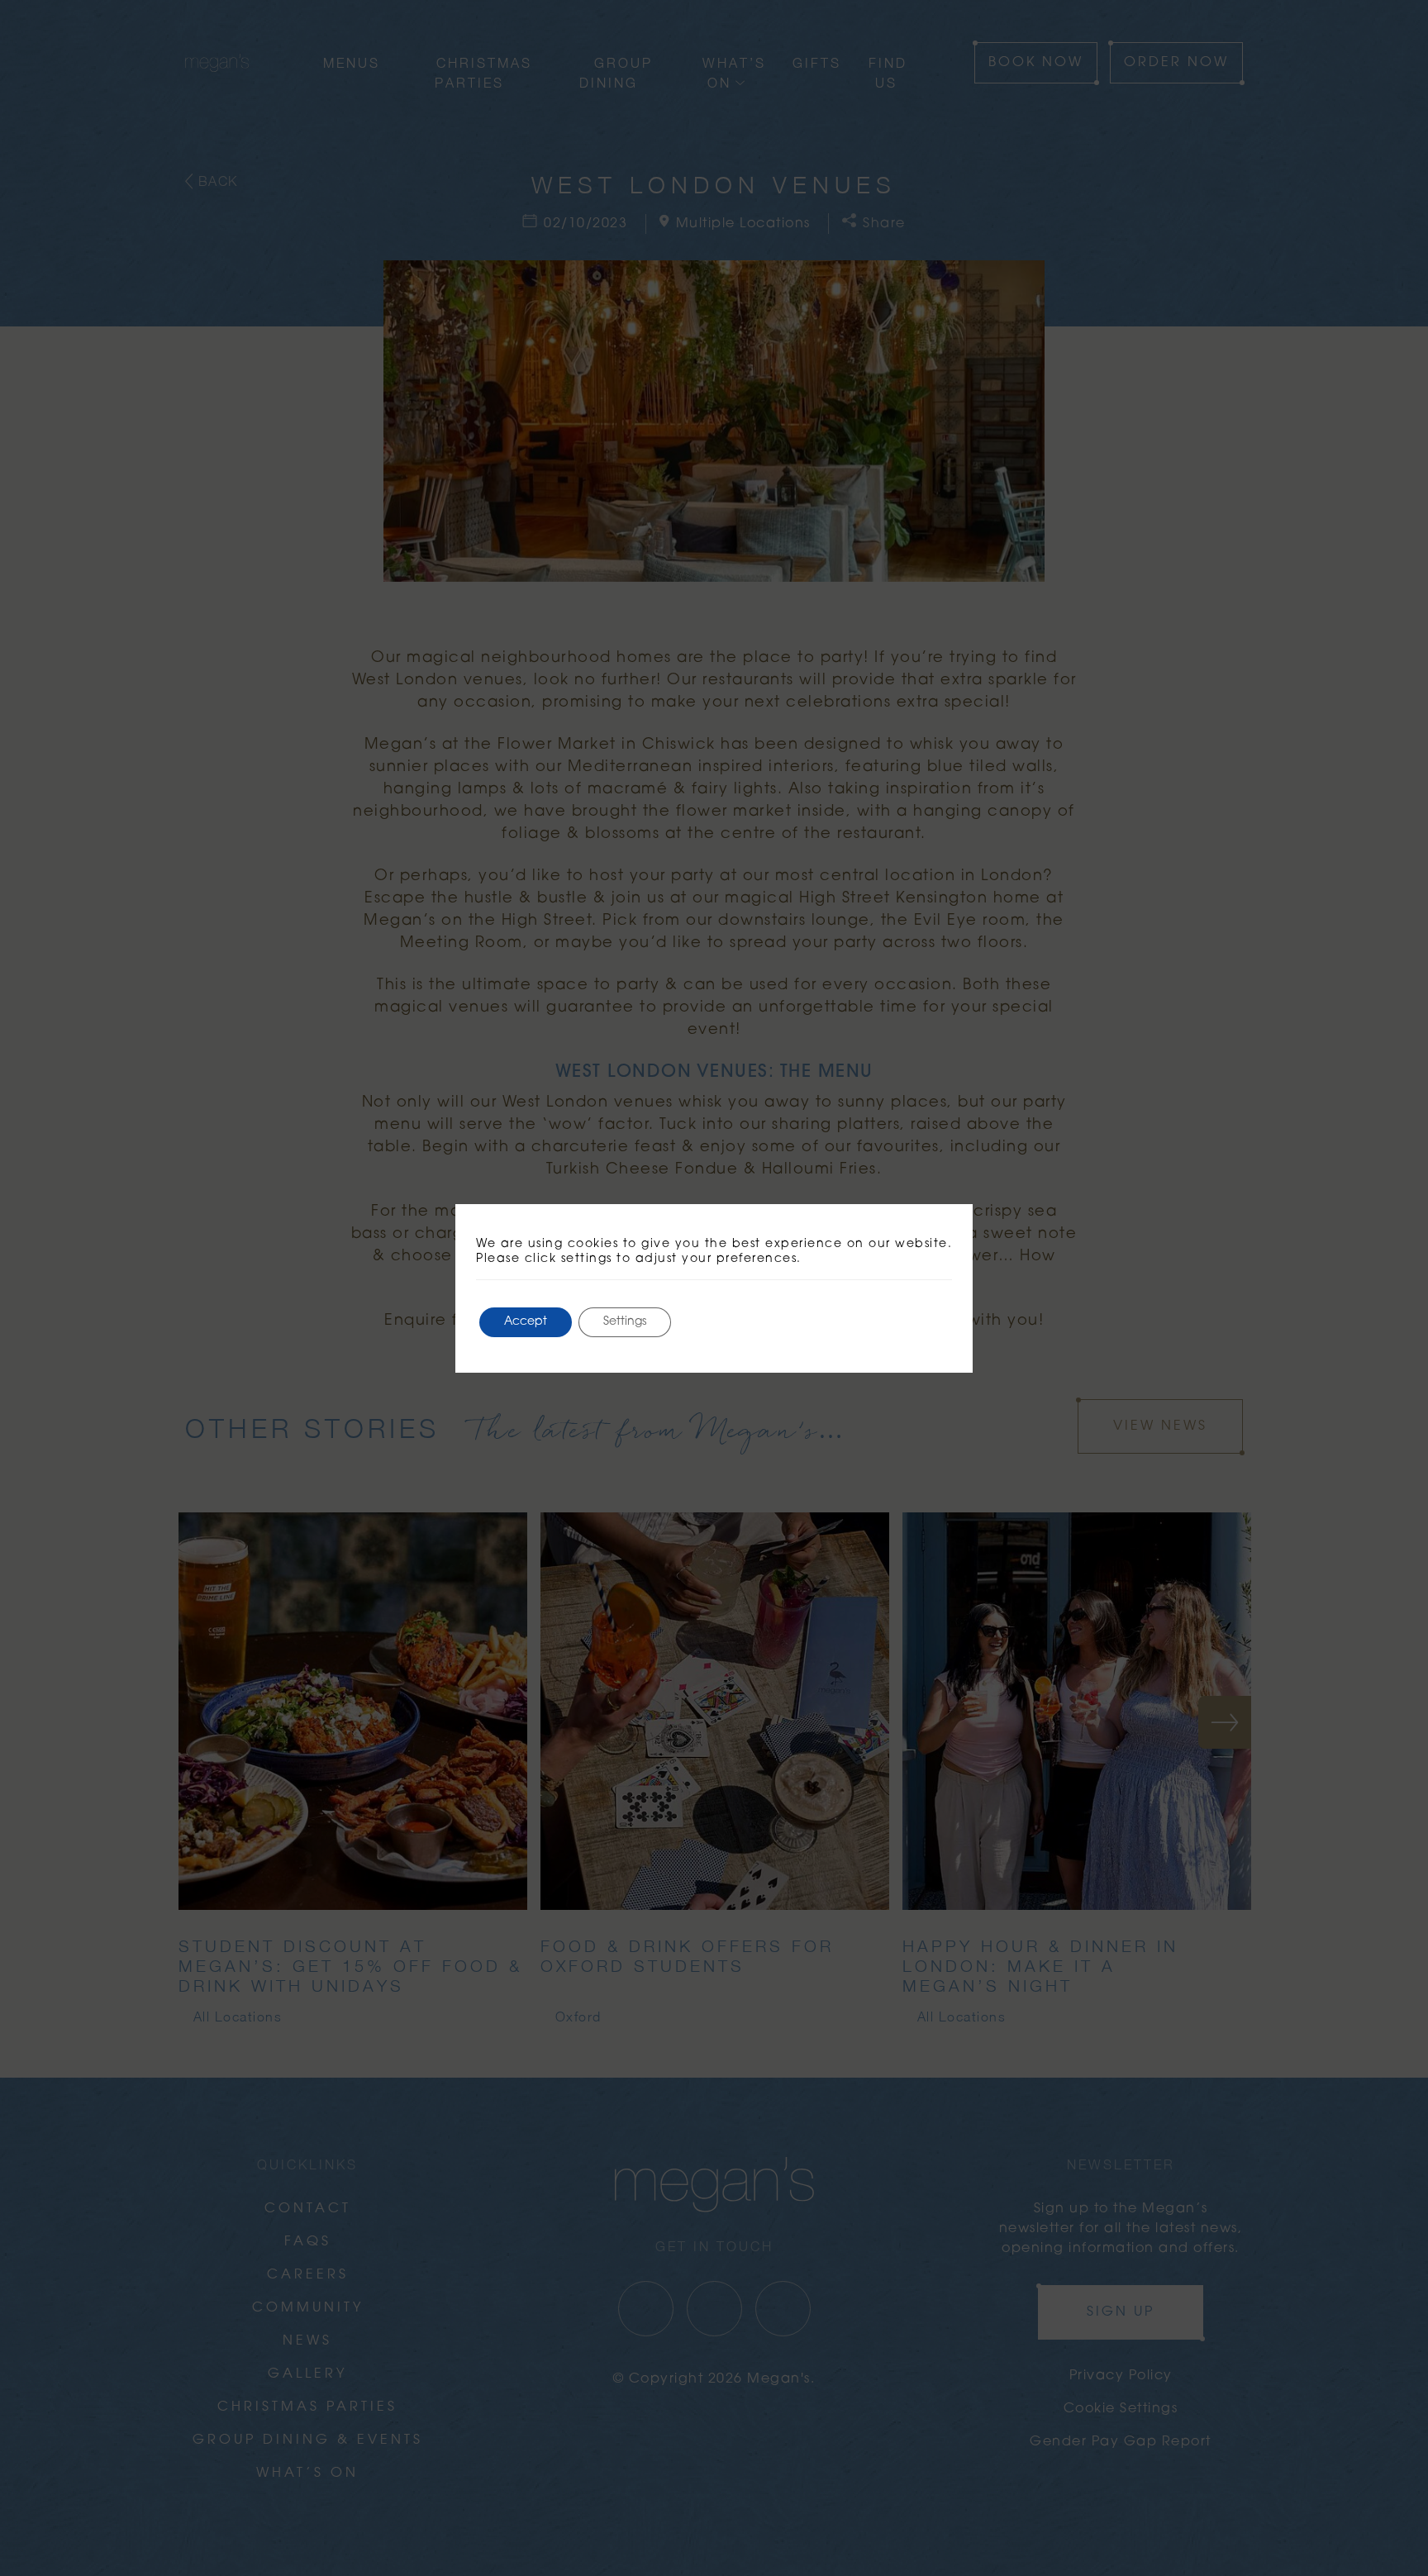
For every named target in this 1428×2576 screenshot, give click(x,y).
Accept (526, 1322)
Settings (625, 1322)
